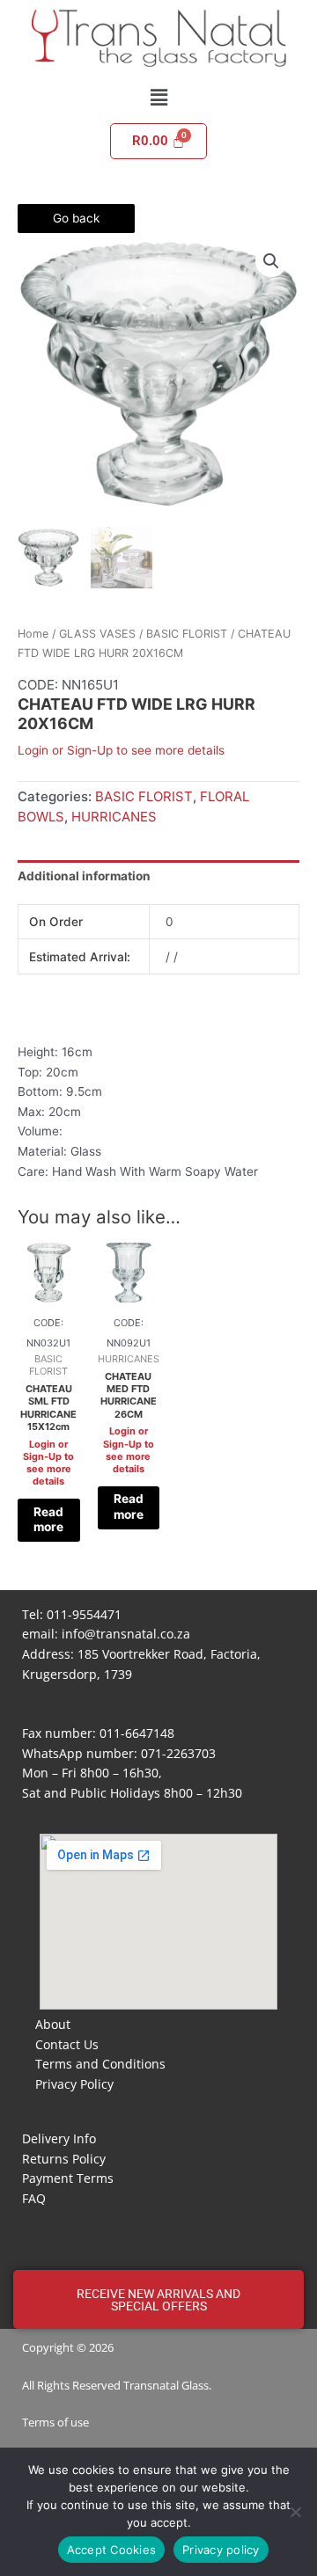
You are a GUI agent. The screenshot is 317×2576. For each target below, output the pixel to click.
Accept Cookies (112, 2550)
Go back (76, 218)
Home (33, 634)
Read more (48, 1520)
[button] (158, 97)
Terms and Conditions (100, 2064)
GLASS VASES (97, 634)
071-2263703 (178, 1753)
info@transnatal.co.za (126, 1634)
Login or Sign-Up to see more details (121, 750)
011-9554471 (84, 1614)
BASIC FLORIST (187, 634)
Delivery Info (59, 2138)
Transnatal (151, 2385)
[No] (295, 2512)
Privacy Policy (74, 2084)
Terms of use (55, 2422)
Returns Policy (64, 2159)
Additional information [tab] (84, 876)
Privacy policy (221, 2550)
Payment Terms (68, 2178)
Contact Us (67, 2044)
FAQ (34, 2198)
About (53, 2024)
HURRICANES (114, 817)
